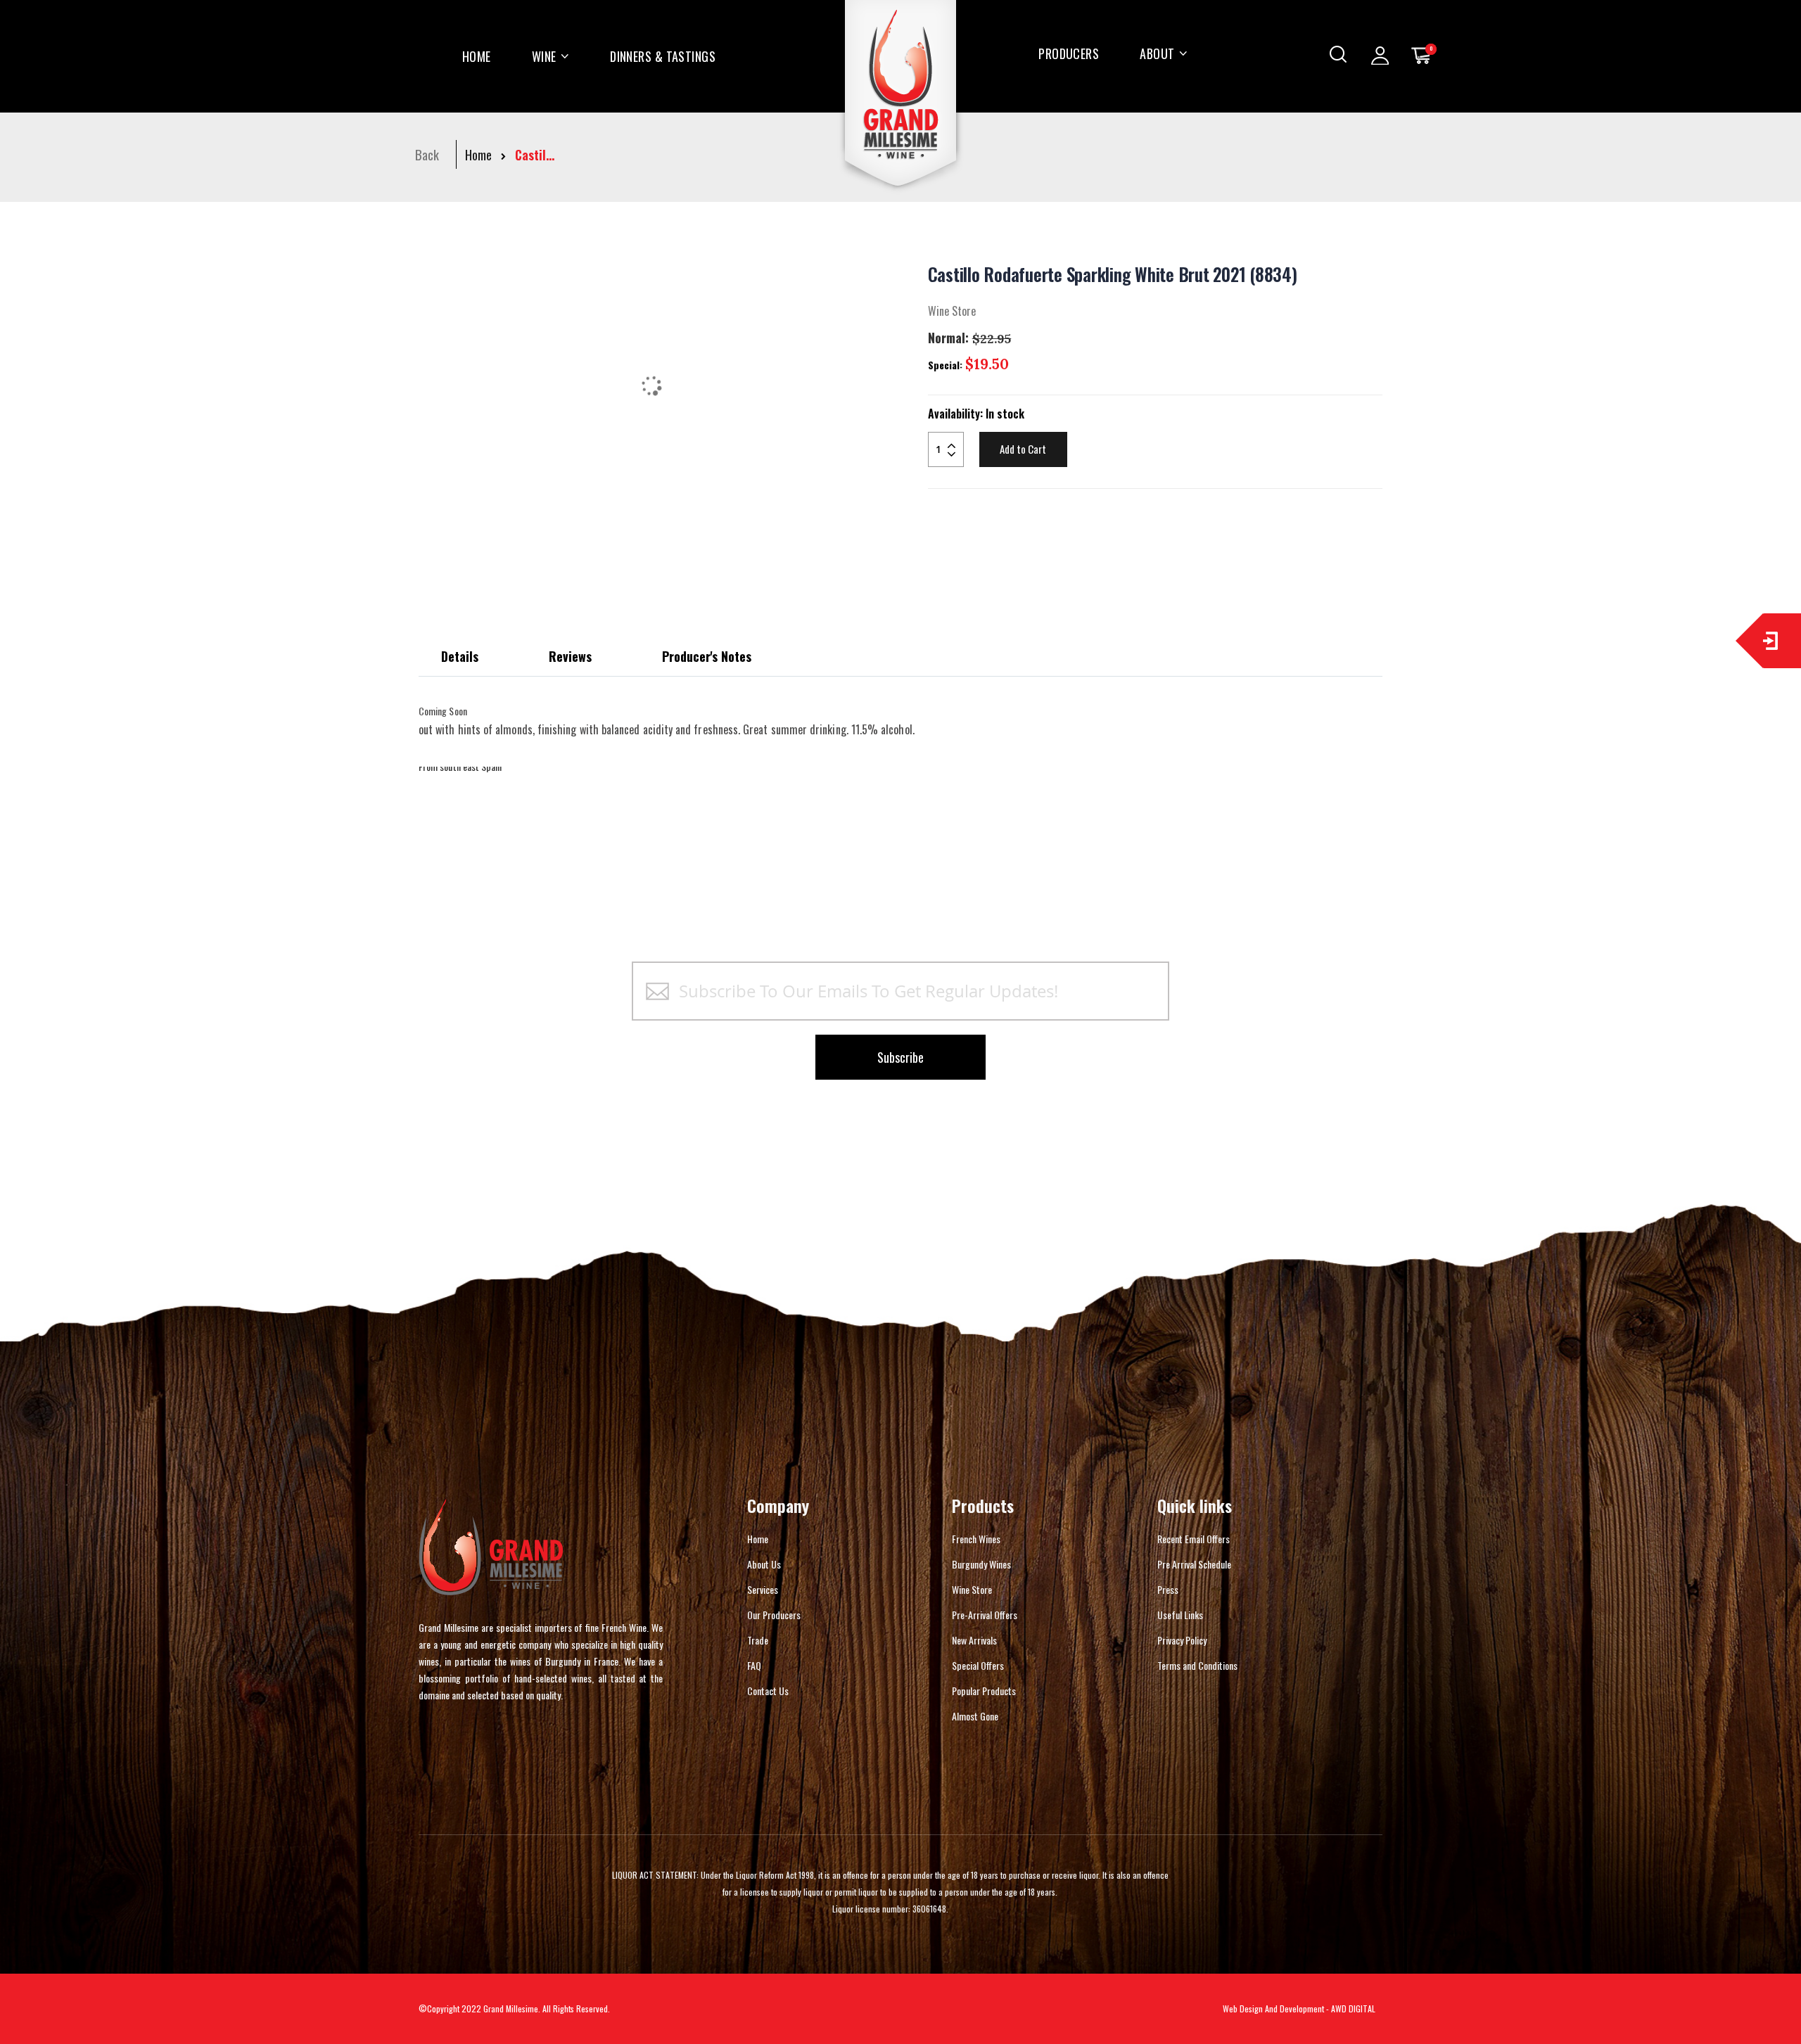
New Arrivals (974, 1640)
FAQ (754, 1665)
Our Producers (774, 1615)
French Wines (976, 1539)
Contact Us (768, 1691)
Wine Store (972, 1589)
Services (763, 1589)
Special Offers (978, 1665)
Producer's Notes (707, 656)
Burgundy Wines (981, 1564)
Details (460, 656)
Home (478, 155)
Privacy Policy (1182, 1640)
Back (427, 155)
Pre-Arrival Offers (985, 1615)
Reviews (570, 656)
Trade (758, 1640)
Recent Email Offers (1194, 1539)
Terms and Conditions (1197, 1665)
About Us (764, 1564)
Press (1168, 1589)
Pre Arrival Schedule (1194, 1564)
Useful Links (1180, 1615)
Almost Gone (975, 1716)
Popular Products (984, 1691)
